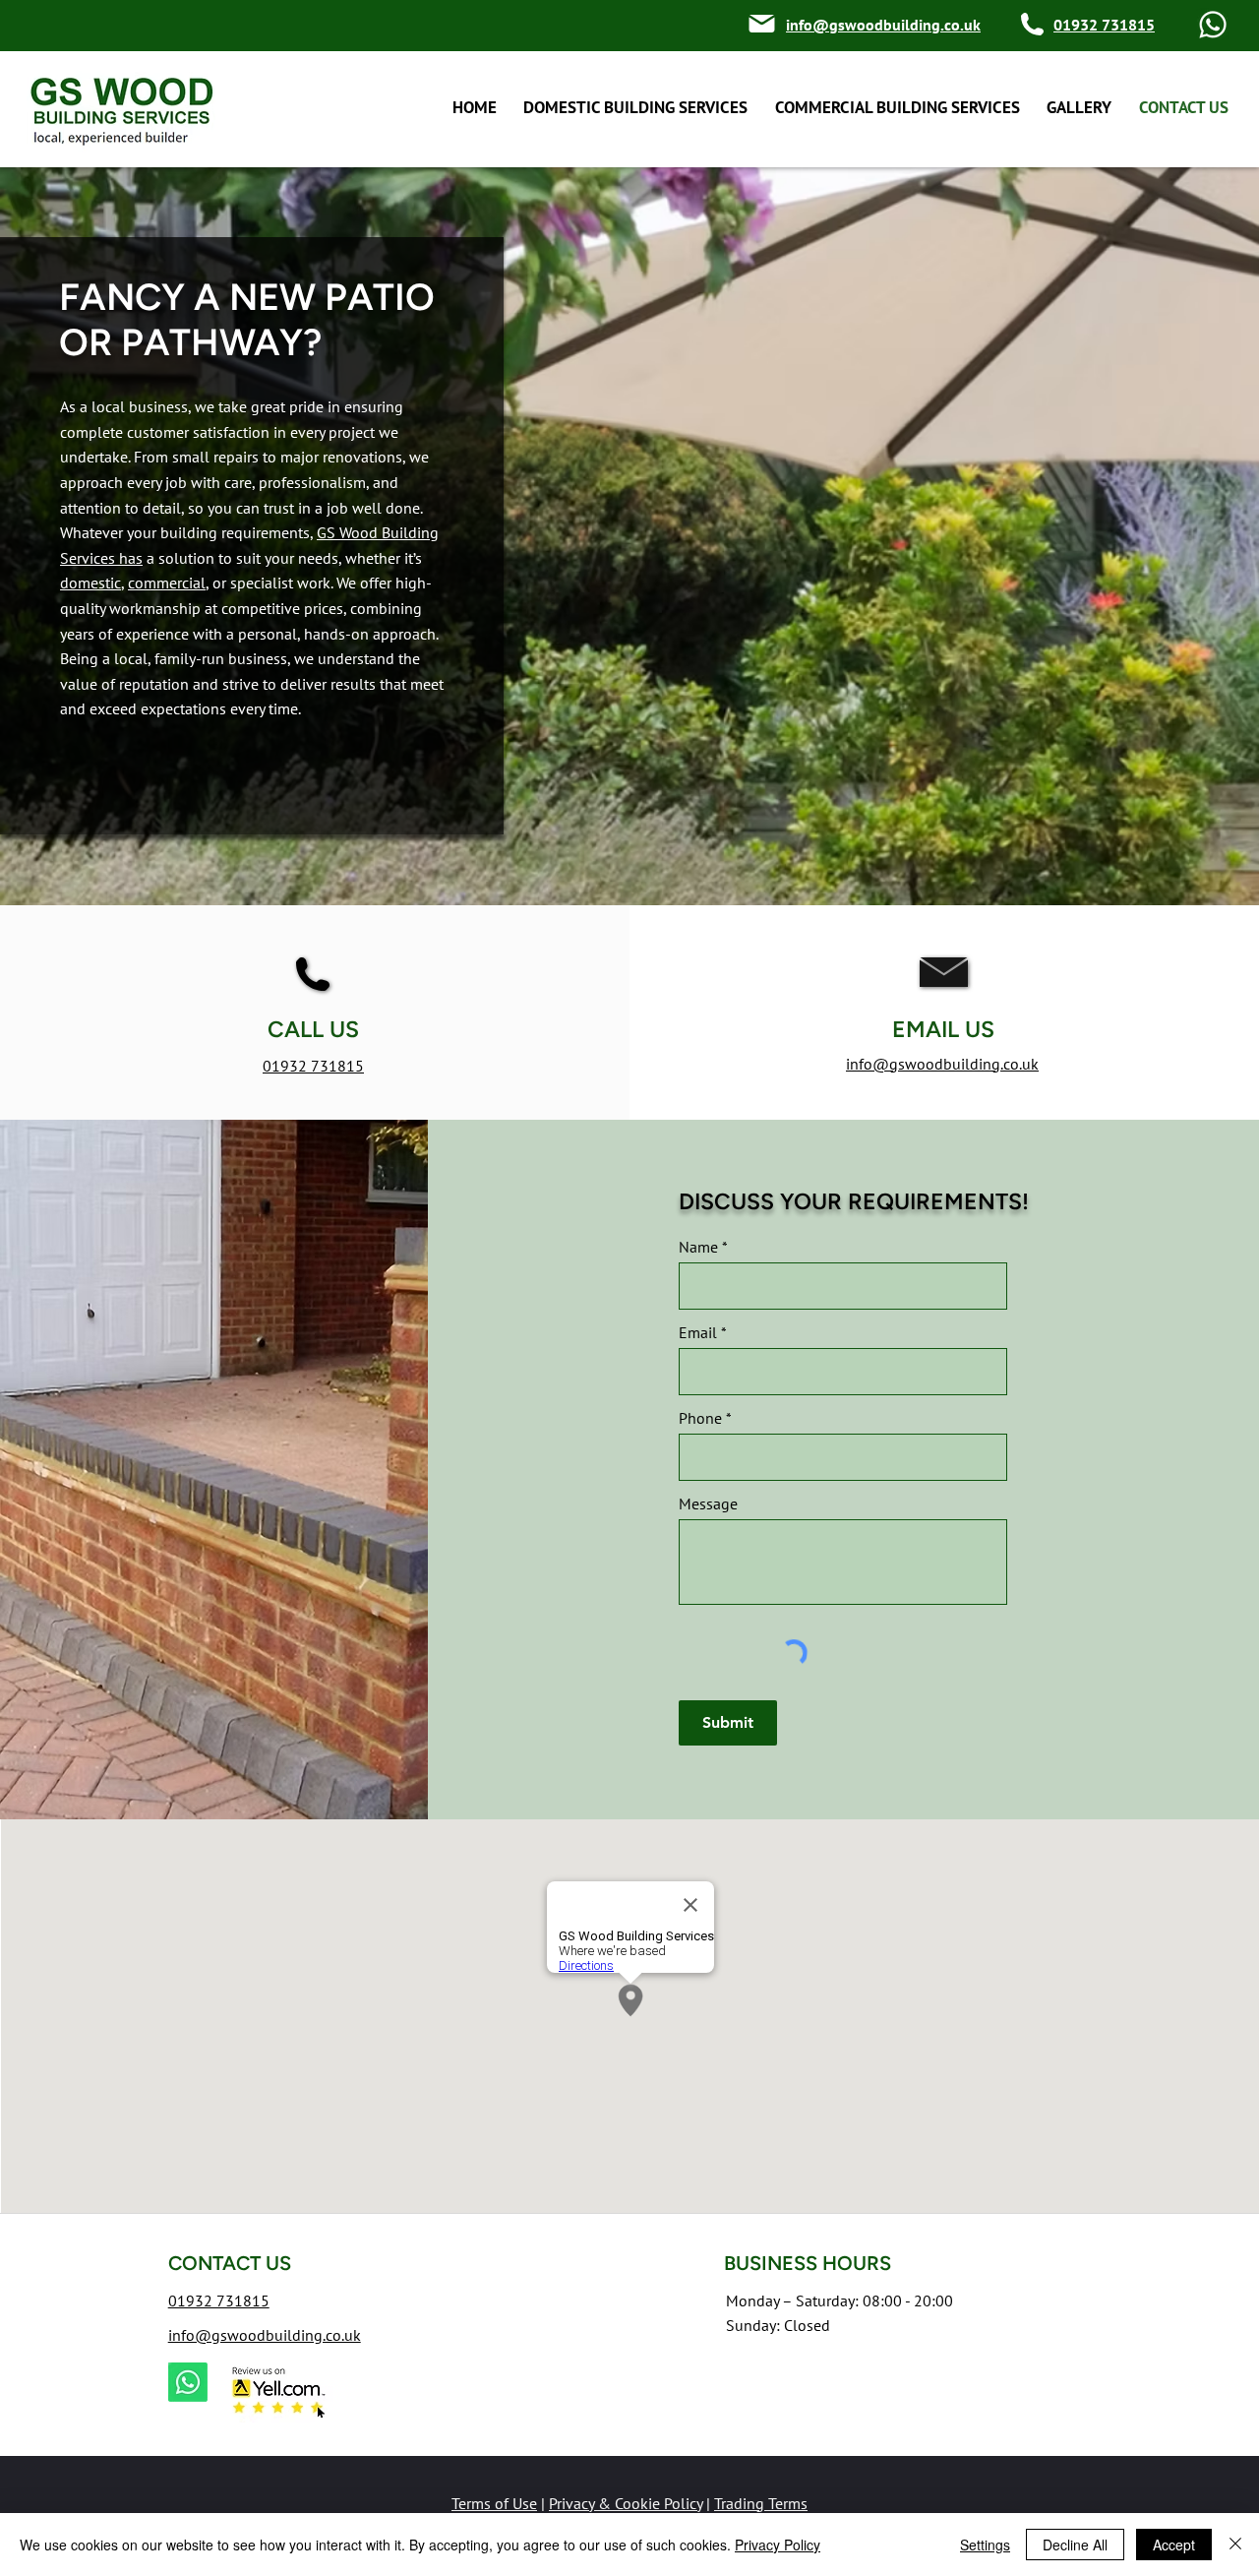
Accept (1174, 2545)
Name (698, 1247)
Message (708, 1503)
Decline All (1075, 2545)
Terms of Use (494, 2503)
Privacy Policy (778, 2545)
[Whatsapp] (1213, 25)
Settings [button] (985, 2545)
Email (698, 1332)
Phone (700, 1418)
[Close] (1235, 2545)
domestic (90, 583)
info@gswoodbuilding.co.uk (265, 2335)
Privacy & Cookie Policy (626, 2503)
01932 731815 (313, 1066)
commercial (167, 583)
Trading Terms (761, 2503)
